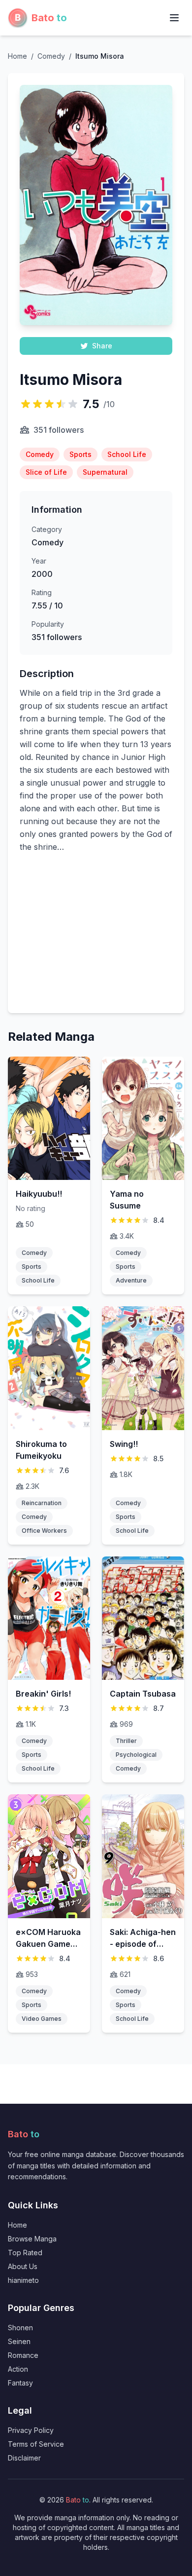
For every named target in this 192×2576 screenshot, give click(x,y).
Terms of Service (36, 2444)
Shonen (20, 2328)
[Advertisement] (96, 939)
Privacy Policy (31, 2430)
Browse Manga (32, 2239)
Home (17, 56)
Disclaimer (24, 2458)
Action (18, 2369)
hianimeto (23, 2280)
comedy (51, 56)
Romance (23, 2355)
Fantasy (20, 2383)
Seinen (19, 2341)
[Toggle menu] (174, 18)
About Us (23, 2266)
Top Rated (25, 2253)
